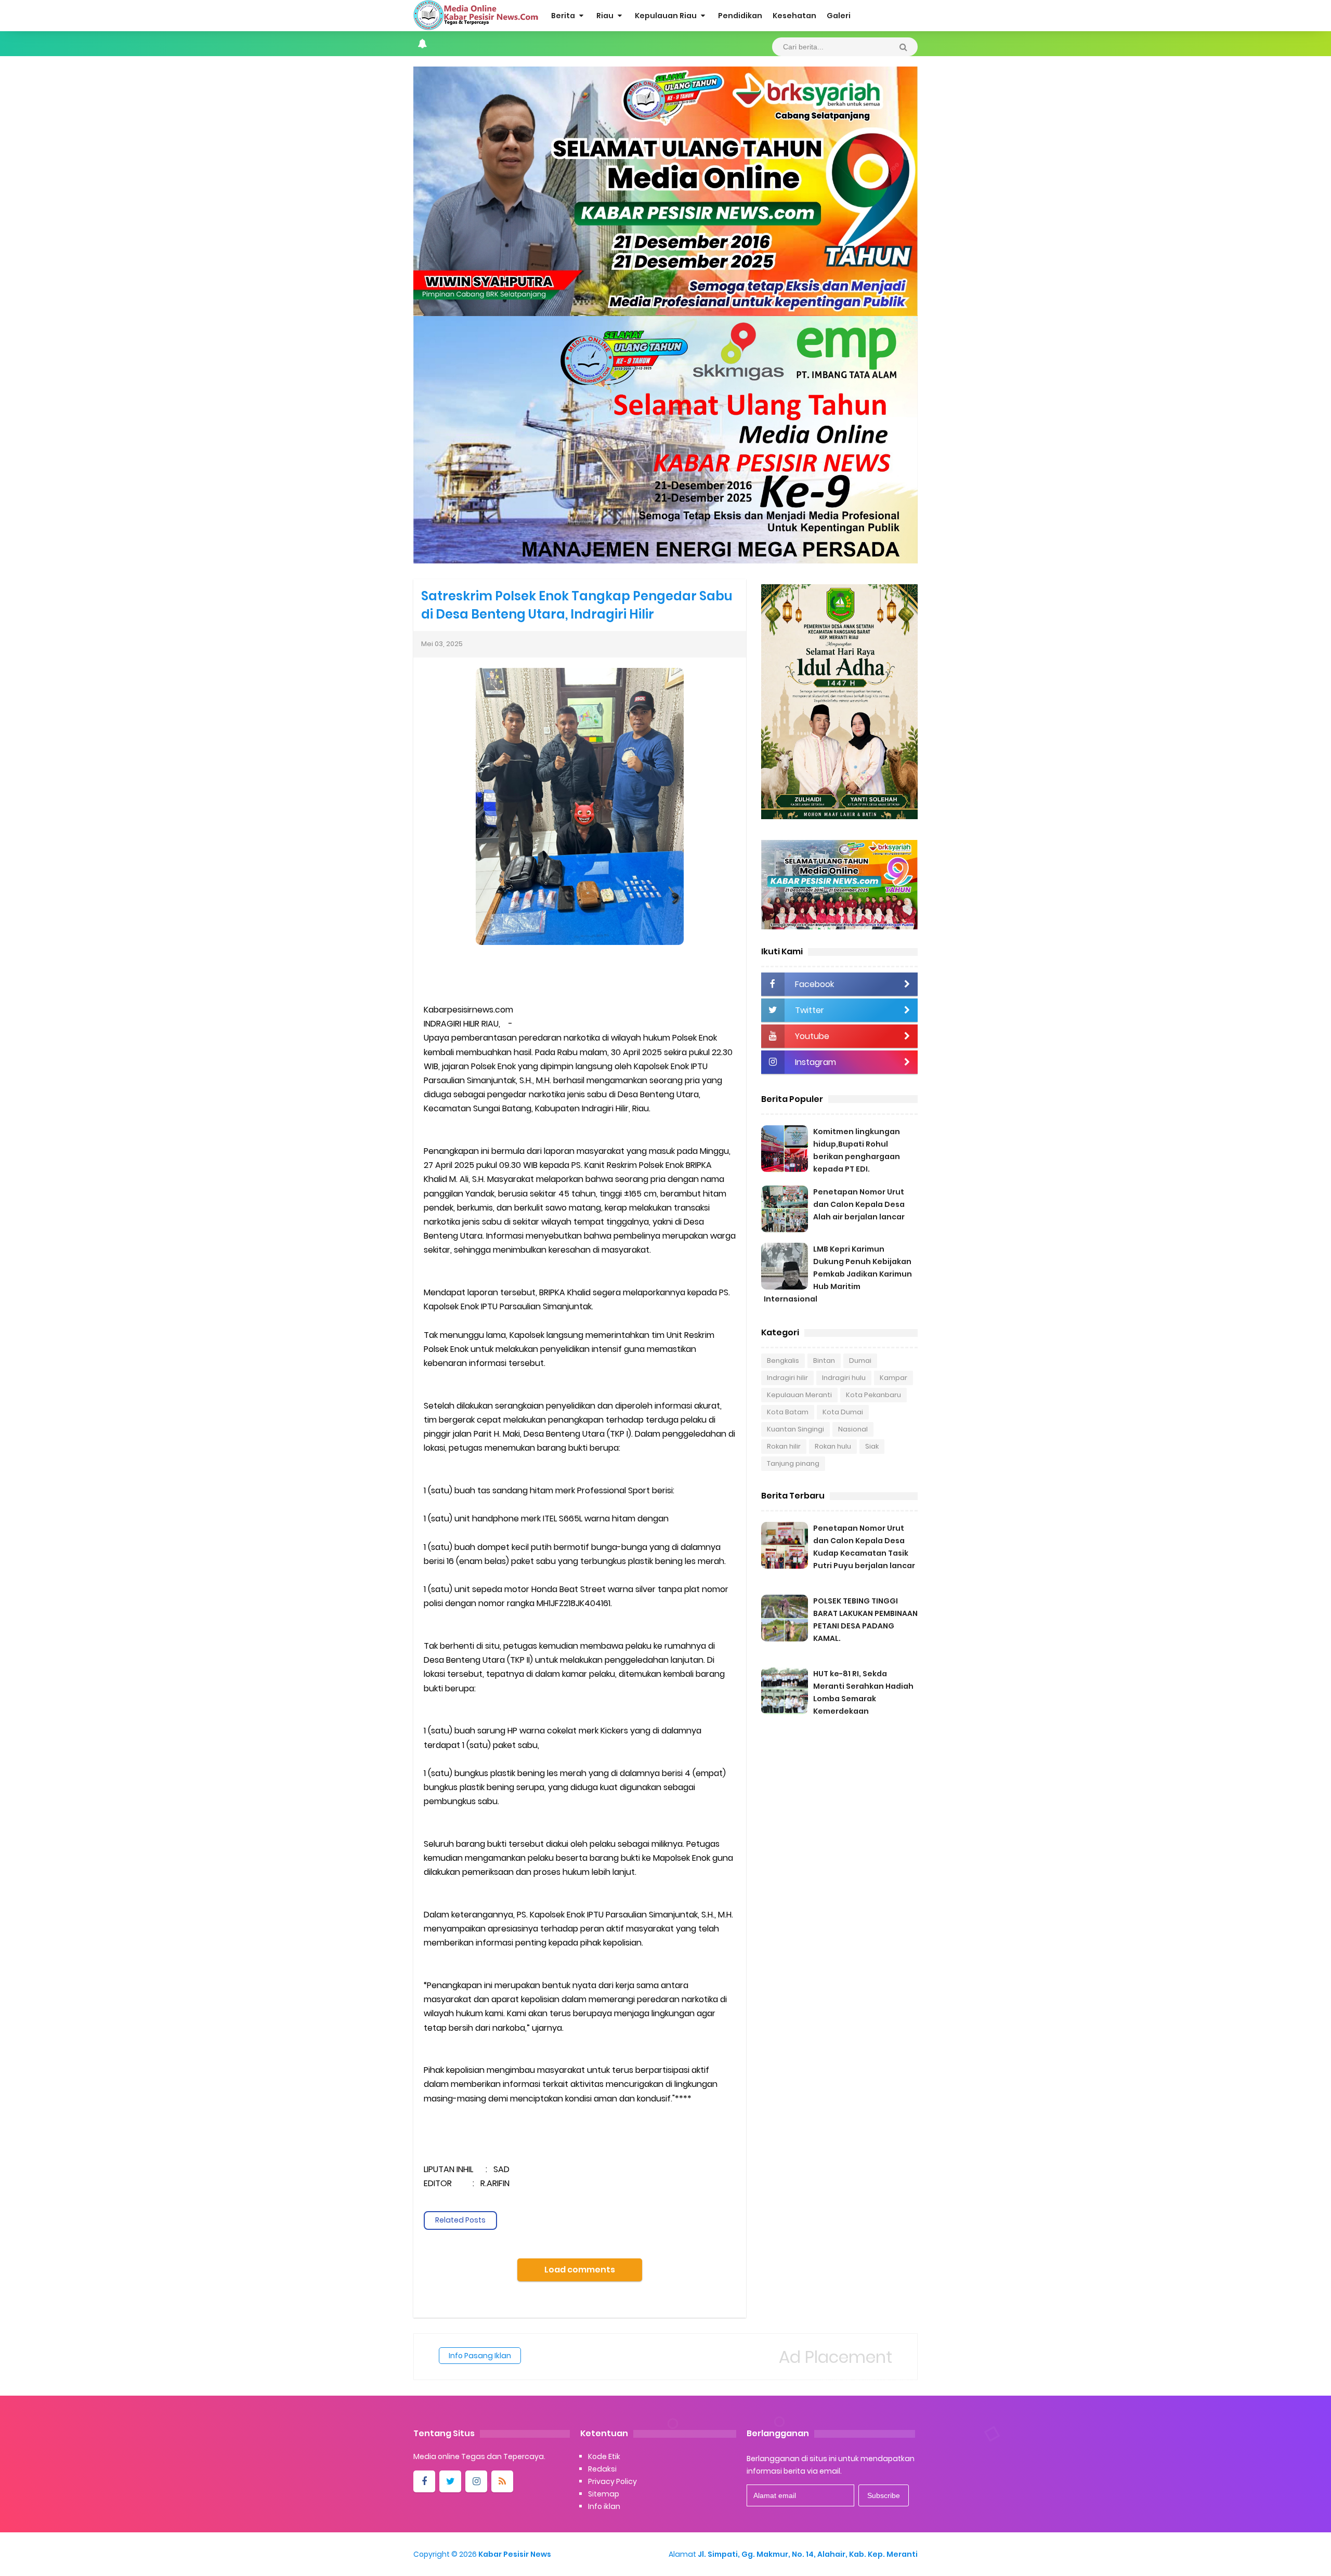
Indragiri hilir (787, 1378)
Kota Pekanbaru (873, 1395)
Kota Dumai (843, 1412)
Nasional (853, 1429)
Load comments (580, 2270)
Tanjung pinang (793, 1463)
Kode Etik (604, 2456)
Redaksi (602, 2469)
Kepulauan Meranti (799, 1395)
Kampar (893, 1378)
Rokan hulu (833, 1446)
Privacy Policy (612, 2481)
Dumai (860, 1361)
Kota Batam (788, 1412)
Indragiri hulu (844, 1378)
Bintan (824, 1361)
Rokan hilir (784, 1446)
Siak (872, 1446)
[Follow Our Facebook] (424, 2481)
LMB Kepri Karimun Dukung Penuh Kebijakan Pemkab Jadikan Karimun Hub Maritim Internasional (838, 1274)
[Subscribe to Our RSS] (502, 2481)
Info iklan (604, 2506)
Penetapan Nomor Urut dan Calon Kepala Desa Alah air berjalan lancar (859, 1204)
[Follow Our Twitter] (450, 2481)
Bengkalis (783, 1361)
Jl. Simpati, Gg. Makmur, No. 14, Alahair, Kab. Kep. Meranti (808, 2554)
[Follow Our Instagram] (476, 2481)
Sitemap (604, 2494)
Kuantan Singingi (795, 1429)
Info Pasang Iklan (480, 2356)
